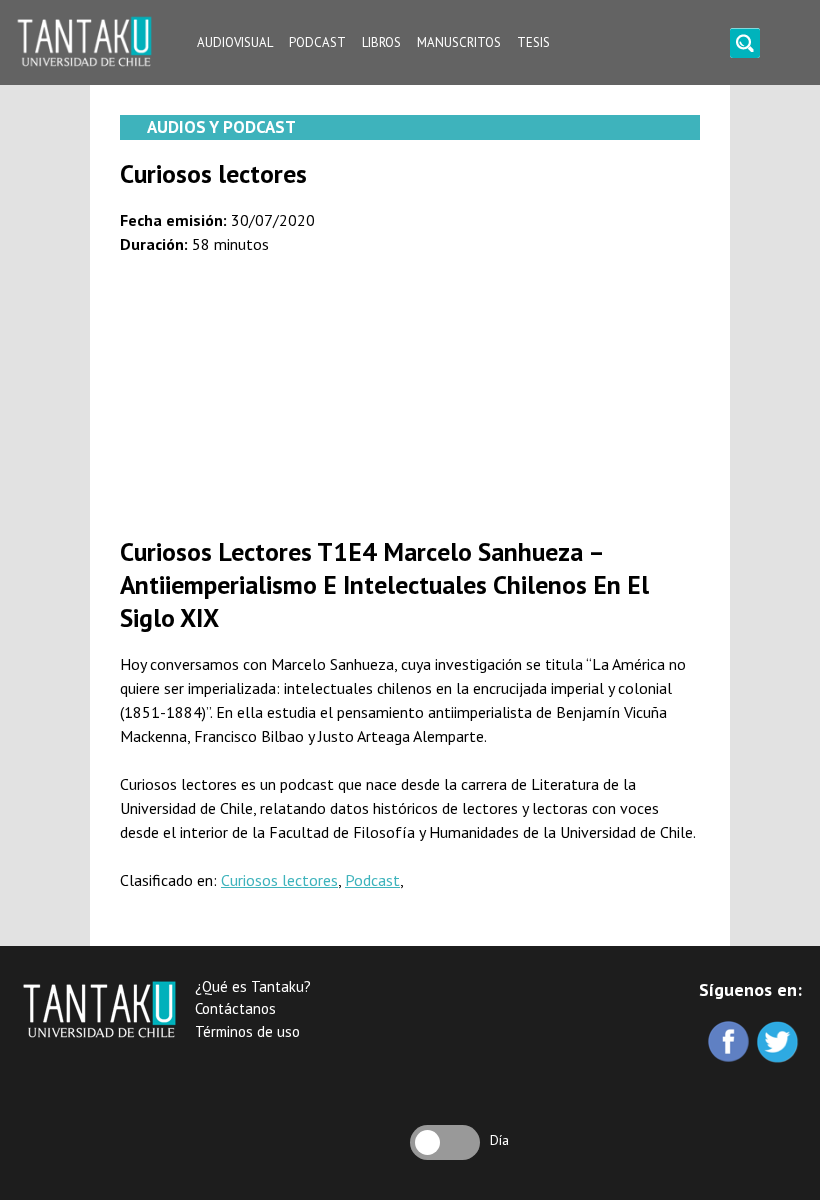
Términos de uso (247, 1031)
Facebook (730, 1043)
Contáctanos (235, 1008)
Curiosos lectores (279, 880)
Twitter (779, 1043)
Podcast (317, 42)
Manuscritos (459, 42)
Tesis (533, 42)
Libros (381, 42)
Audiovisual (235, 42)
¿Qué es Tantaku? (253, 986)
